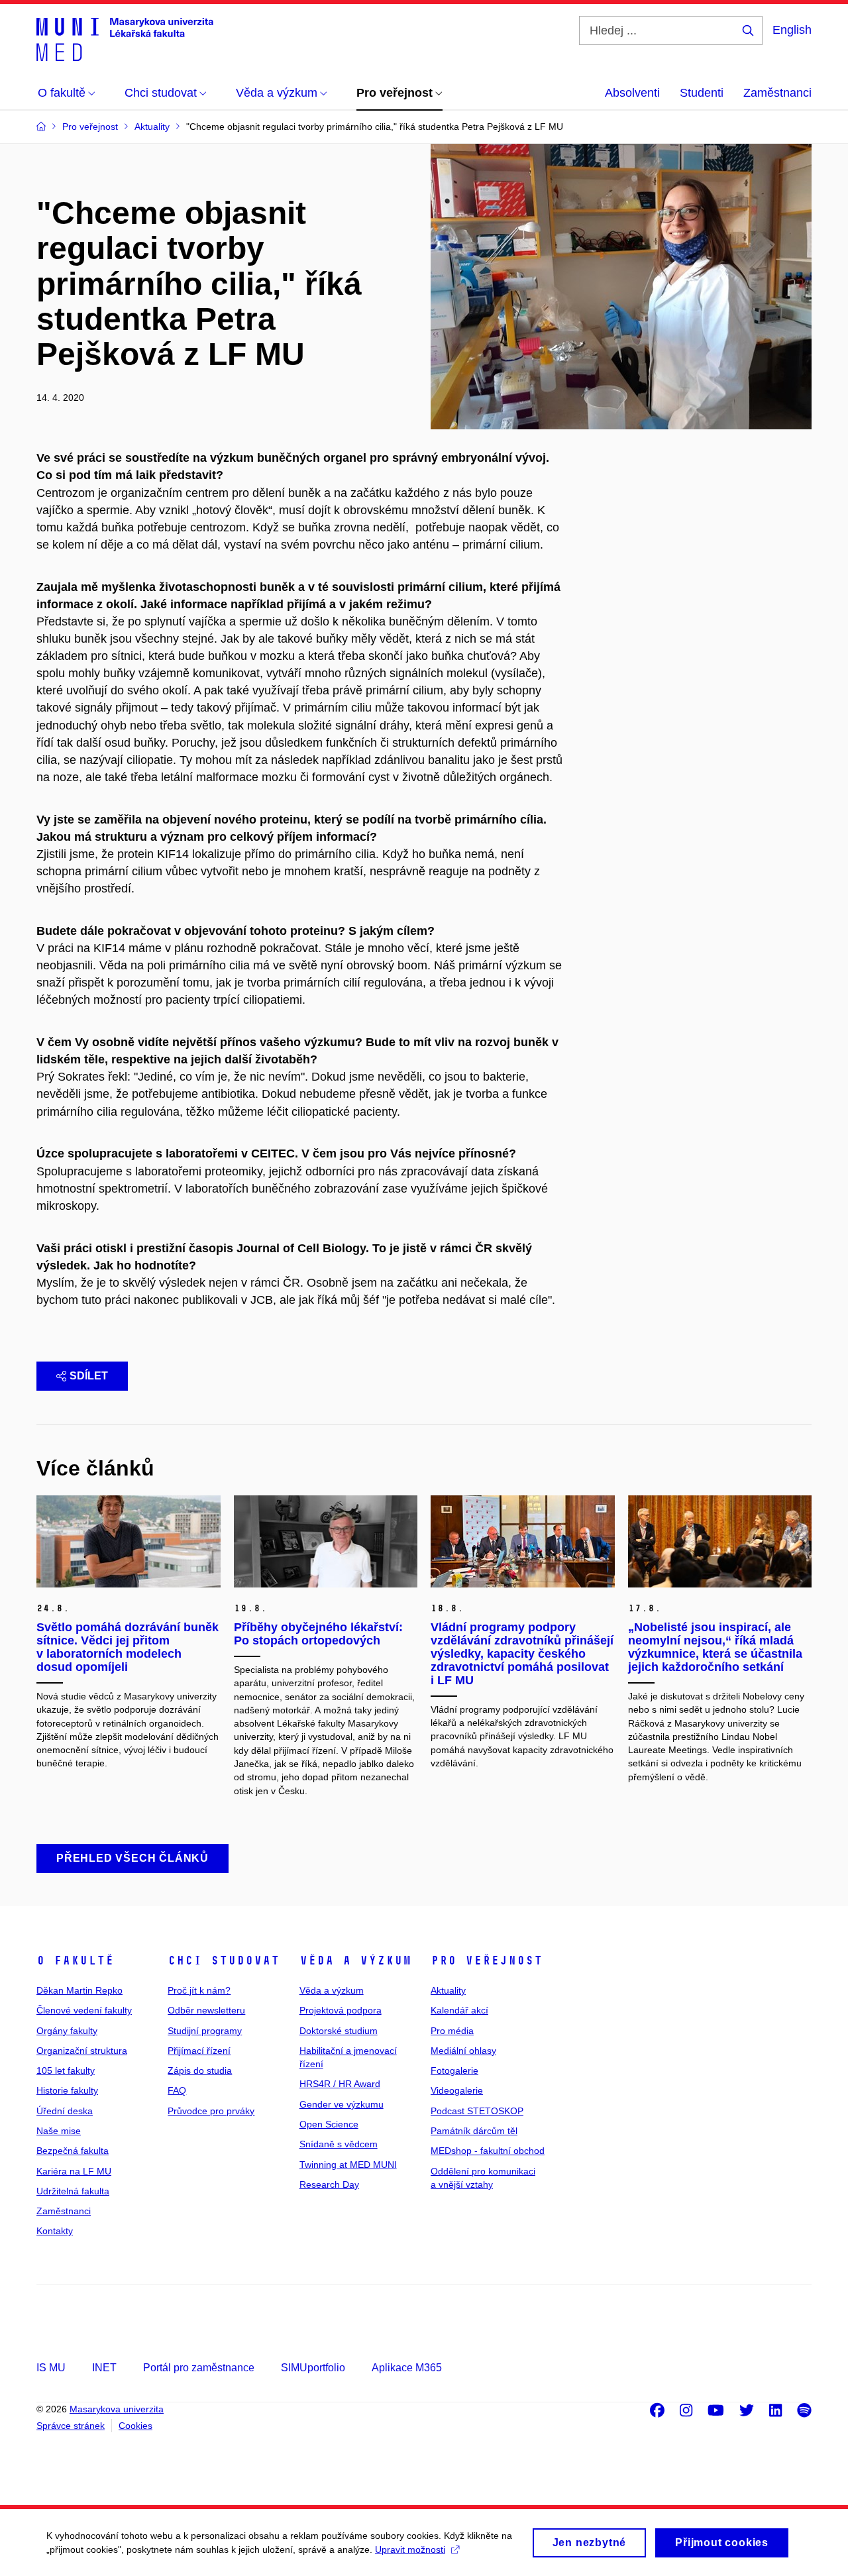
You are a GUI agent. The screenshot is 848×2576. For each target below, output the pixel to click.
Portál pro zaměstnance (199, 2368)
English (792, 30)
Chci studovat (224, 1960)
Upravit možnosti (410, 2549)
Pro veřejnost (487, 1960)
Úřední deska (65, 2111)
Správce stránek (71, 2426)
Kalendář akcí (459, 2010)
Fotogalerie (454, 2070)
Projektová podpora (341, 2010)
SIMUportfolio (313, 2368)
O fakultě (75, 1960)
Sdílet (89, 1376)
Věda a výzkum (355, 1960)
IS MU (51, 2368)
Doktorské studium (339, 2031)
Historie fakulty (67, 2090)
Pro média (452, 2031)
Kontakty (55, 2231)
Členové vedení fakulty (84, 2010)
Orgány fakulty (67, 2031)
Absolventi (632, 93)
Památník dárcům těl (474, 2131)
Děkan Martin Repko (79, 1990)
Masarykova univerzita (117, 2409)
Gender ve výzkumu (342, 2104)
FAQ (177, 2090)
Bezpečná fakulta (73, 2151)
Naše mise (59, 2131)
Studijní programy (205, 2031)
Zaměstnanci (777, 93)
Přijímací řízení (199, 2051)
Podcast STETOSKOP (477, 2111)
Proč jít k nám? (199, 1990)
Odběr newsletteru (206, 2010)
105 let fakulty (66, 2070)
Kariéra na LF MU (74, 2171)
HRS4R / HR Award (340, 2084)
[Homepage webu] (125, 38)
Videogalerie (457, 2090)
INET (104, 2368)
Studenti (702, 93)
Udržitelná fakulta (73, 2191)
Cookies (135, 2426)
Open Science (329, 2124)
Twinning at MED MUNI (348, 2165)
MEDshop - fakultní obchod (488, 2151)
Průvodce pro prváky (211, 2111)
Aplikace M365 (407, 2368)
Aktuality (448, 1990)
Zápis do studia (200, 2070)
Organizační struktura (82, 2051)
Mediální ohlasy (463, 2051)
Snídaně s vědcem (339, 2144)
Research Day (329, 2184)
